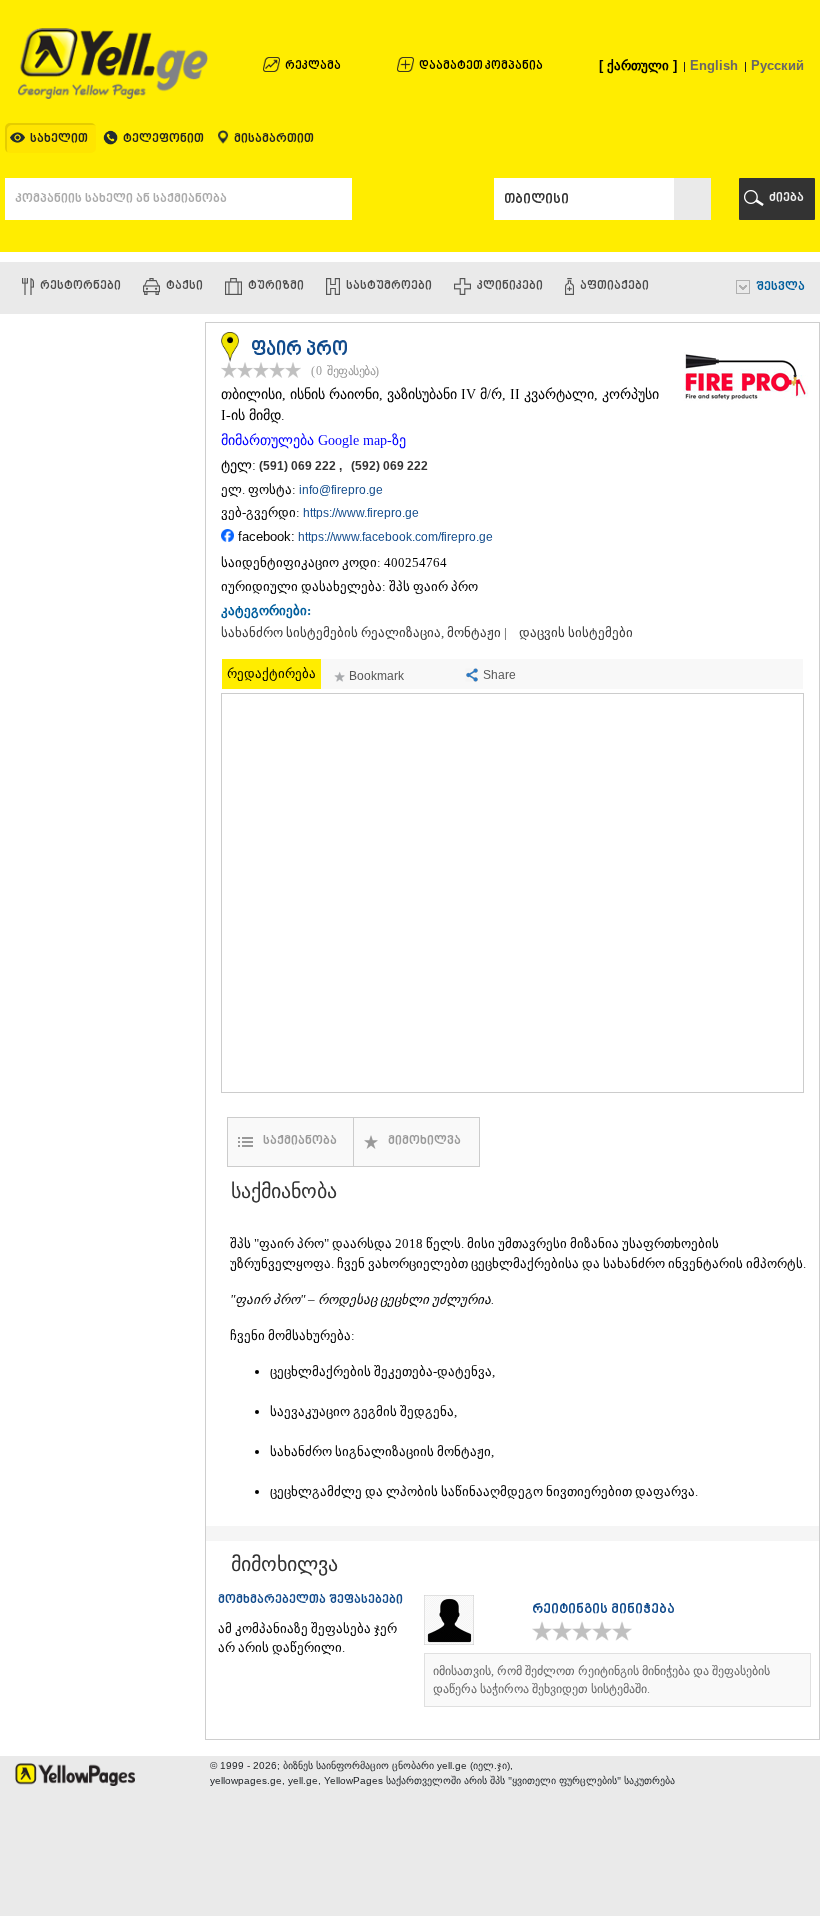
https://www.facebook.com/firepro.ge (395, 537)
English (714, 65)
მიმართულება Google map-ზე (313, 440)
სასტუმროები (389, 286)
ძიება (786, 198)
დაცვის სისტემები (576, 633)
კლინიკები (510, 286)
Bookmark (376, 676)
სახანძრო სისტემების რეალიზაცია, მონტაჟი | (364, 633)
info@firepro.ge (341, 490)
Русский (777, 65)
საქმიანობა (300, 1141)
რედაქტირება (271, 673)
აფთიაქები (614, 286)
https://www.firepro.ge (361, 513)
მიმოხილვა (424, 1141)
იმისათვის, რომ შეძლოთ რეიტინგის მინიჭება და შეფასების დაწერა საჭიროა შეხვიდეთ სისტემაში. (601, 1680)
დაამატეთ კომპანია (481, 66)
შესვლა (780, 287)
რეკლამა (313, 66)
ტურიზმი (276, 286)
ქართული (638, 65)
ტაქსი (184, 286)
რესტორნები (80, 286)
